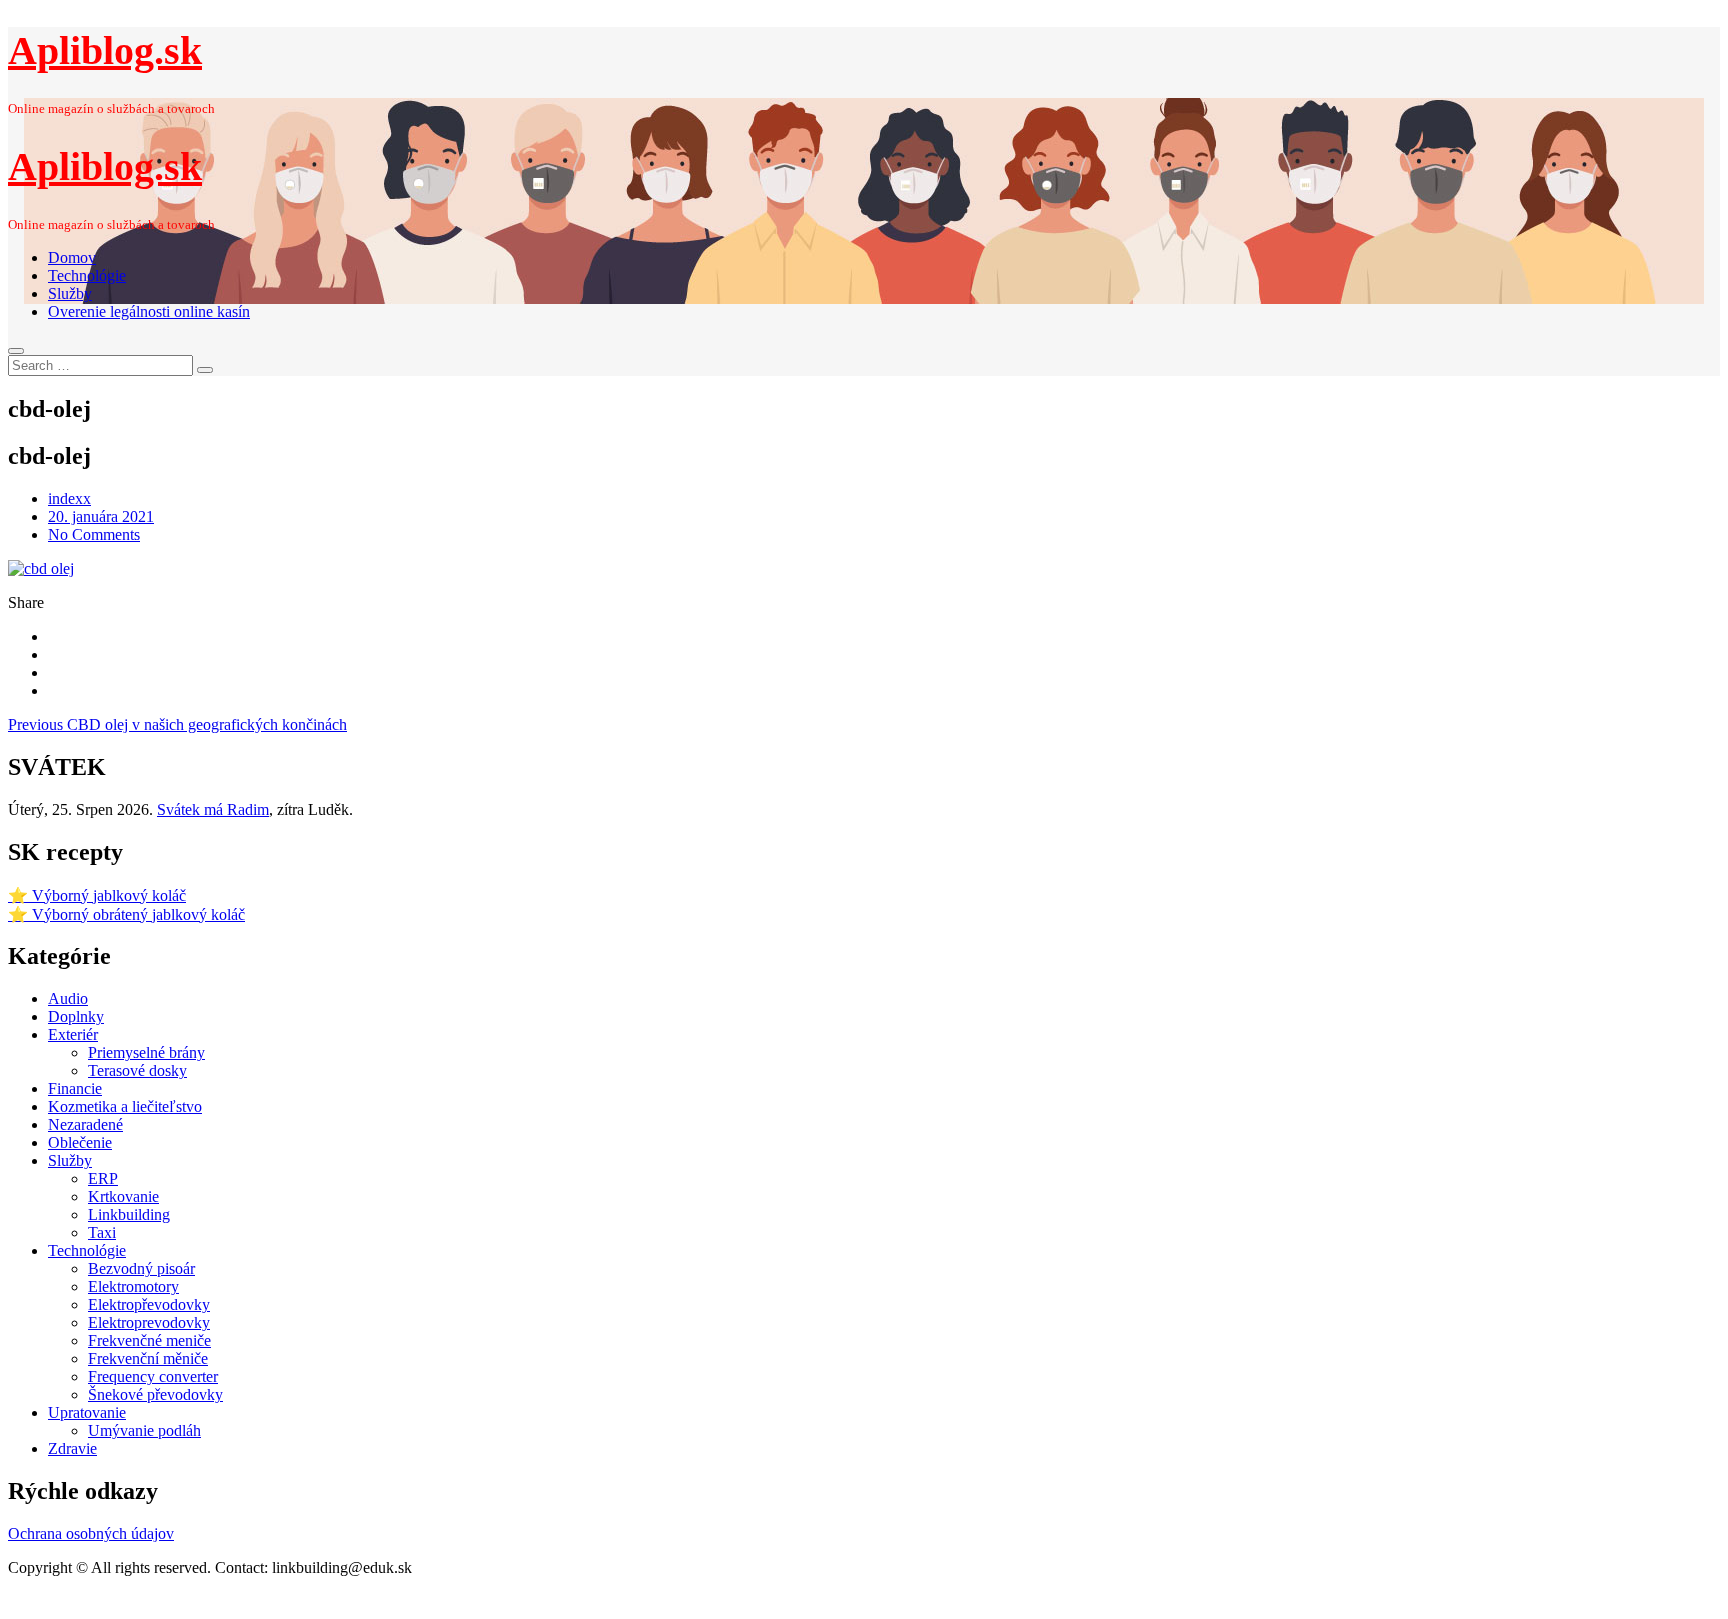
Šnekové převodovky (155, 1394)
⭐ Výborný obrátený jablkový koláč (126, 914)
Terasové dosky (137, 1070)
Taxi (102, 1232)
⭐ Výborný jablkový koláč (97, 895)
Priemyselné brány (146, 1052)
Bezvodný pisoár (141, 1268)
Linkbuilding (129, 1214)
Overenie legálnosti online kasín (149, 311)
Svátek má (213, 809)
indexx (69, 498)
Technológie (87, 275)
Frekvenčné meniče (149, 1340)
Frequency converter (153, 1376)
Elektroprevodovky (149, 1322)
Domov (72, 257)
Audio (68, 998)
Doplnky (76, 1016)
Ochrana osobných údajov (91, 1533)
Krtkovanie (123, 1196)
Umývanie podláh (144, 1430)
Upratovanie (87, 1412)
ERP (103, 1178)
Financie (75, 1088)
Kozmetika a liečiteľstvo (125, 1106)
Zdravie (72, 1448)
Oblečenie (80, 1142)
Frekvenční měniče (148, 1358)
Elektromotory (133, 1286)
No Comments (94, 534)
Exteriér (73, 1034)
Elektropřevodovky (149, 1304)
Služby (70, 293)
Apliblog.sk (105, 50)
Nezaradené (85, 1124)
